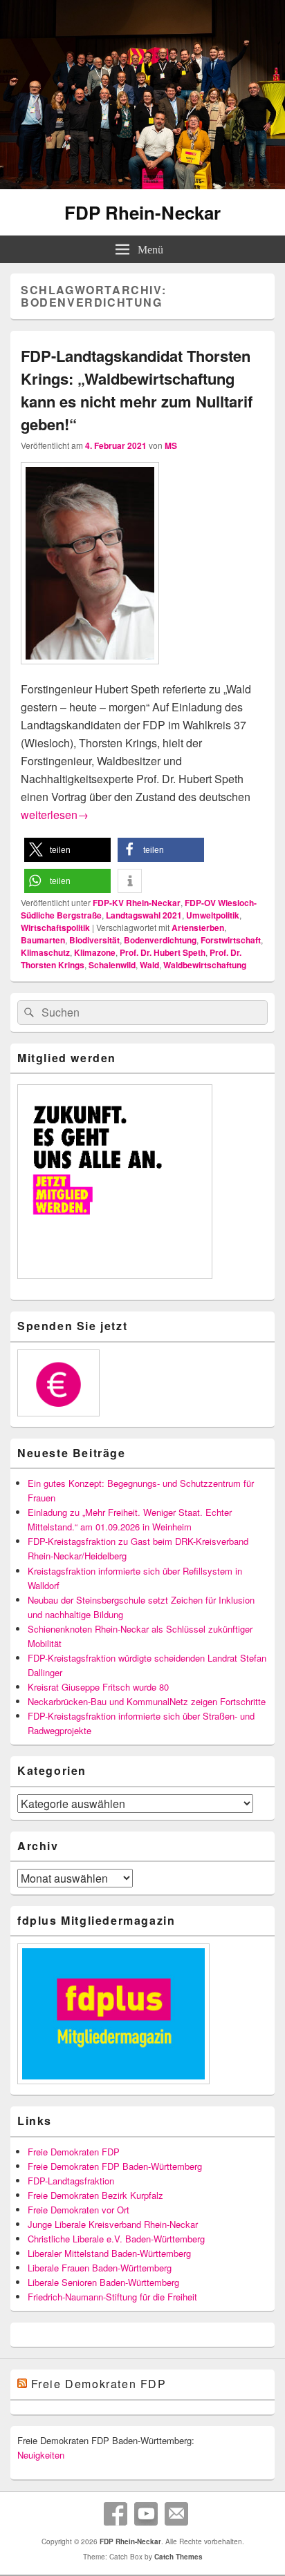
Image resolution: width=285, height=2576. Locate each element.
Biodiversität (94, 940)
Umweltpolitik (213, 915)
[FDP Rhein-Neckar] (142, 185)
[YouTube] (146, 2514)
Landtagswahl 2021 (144, 915)
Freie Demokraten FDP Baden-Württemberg (115, 2166)
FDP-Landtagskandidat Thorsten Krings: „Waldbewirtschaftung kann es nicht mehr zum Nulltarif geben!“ (137, 390)
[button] (67, 850)
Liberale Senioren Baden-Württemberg (103, 2282)
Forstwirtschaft (231, 940)
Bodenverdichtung (160, 940)
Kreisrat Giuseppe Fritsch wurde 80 (98, 1687)
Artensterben (198, 927)
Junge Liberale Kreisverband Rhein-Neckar (113, 2224)
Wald (149, 965)
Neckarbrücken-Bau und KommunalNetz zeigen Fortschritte (147, 1701)
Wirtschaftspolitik (55, 927)
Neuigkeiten (41, 2455)
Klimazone (95, 952)
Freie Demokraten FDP (74, 2152)
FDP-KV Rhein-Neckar (137, 903)
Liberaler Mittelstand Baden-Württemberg (109, 2253)
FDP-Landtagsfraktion (71, 2181)
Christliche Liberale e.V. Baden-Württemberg (116, 2239)
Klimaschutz (45, 952)
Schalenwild (112, 965)
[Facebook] (116, 2514)
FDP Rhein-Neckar (142, 212)
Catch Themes (178, 2557)
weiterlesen (55, 815)
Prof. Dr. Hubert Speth (163, 952)
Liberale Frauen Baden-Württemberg (100, 2268)
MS (171, 445)
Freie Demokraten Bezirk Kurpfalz (95, 2195)
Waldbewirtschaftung (205, 965)
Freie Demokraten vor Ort (79, 2210)
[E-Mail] (176, 2514)
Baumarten (43, 940)
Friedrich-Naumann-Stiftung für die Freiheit (112, 2297)
